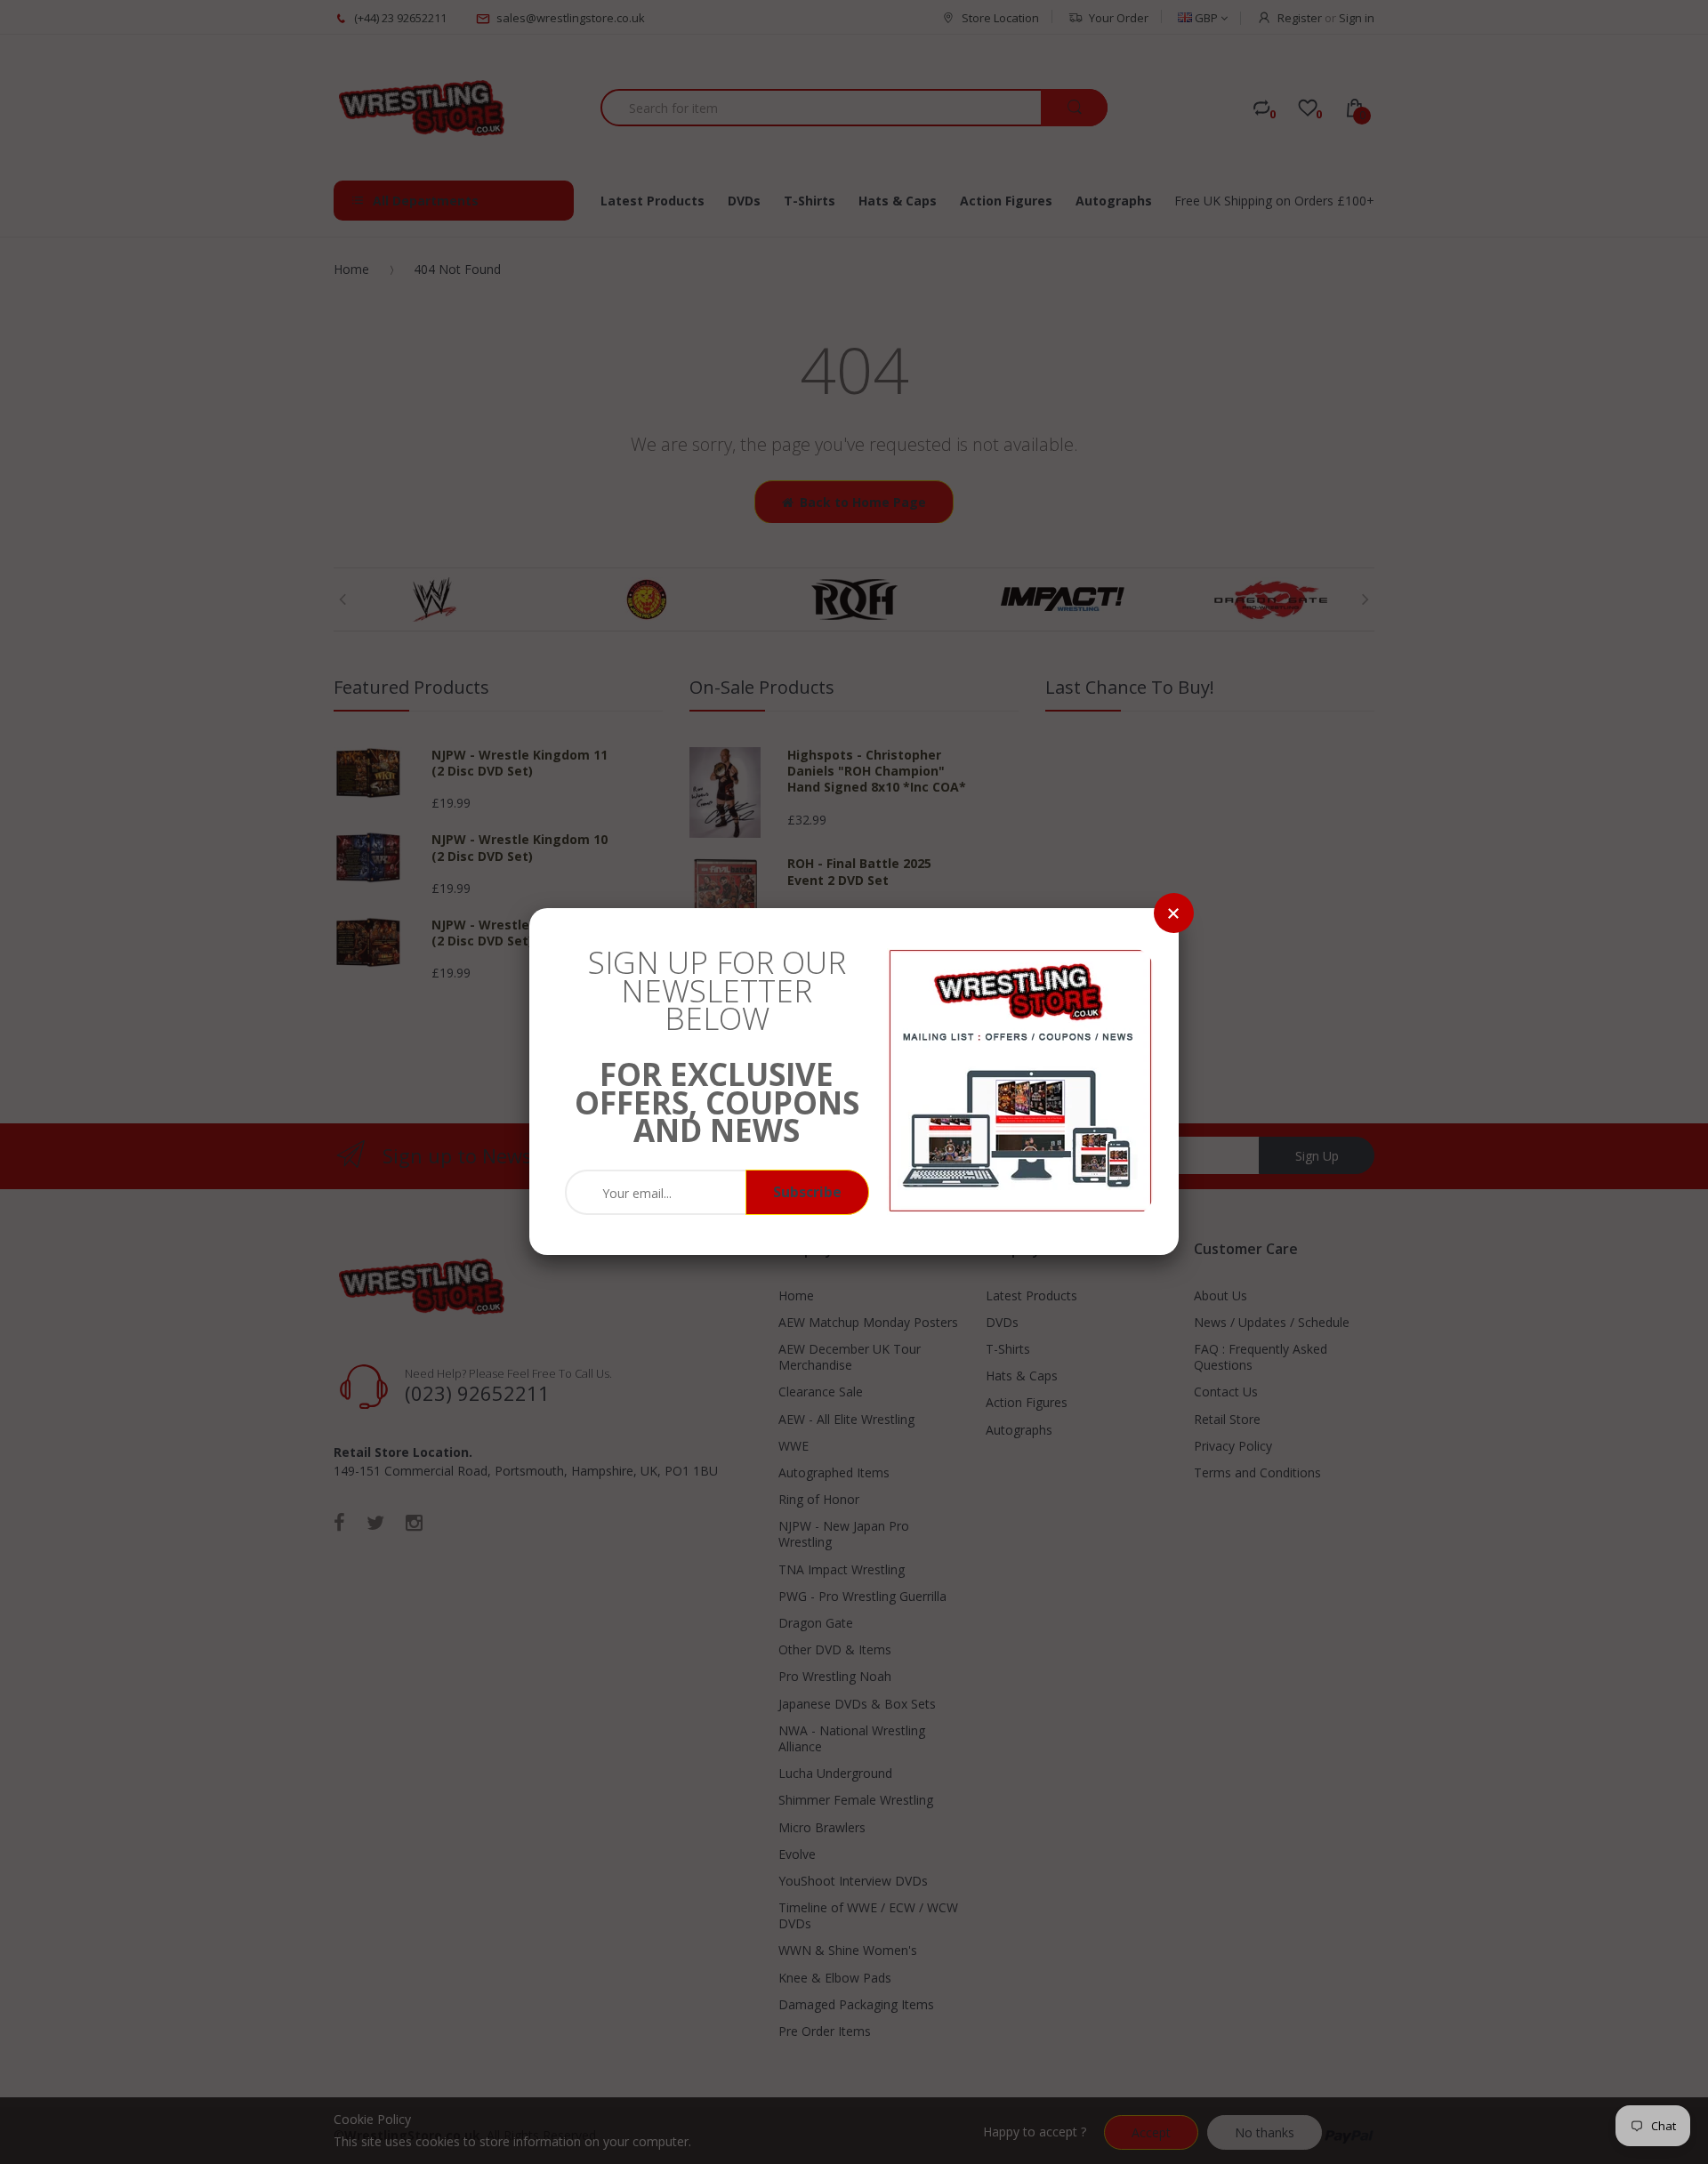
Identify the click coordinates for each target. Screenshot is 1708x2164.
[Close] (1174, 913)
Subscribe (807, 1192)
